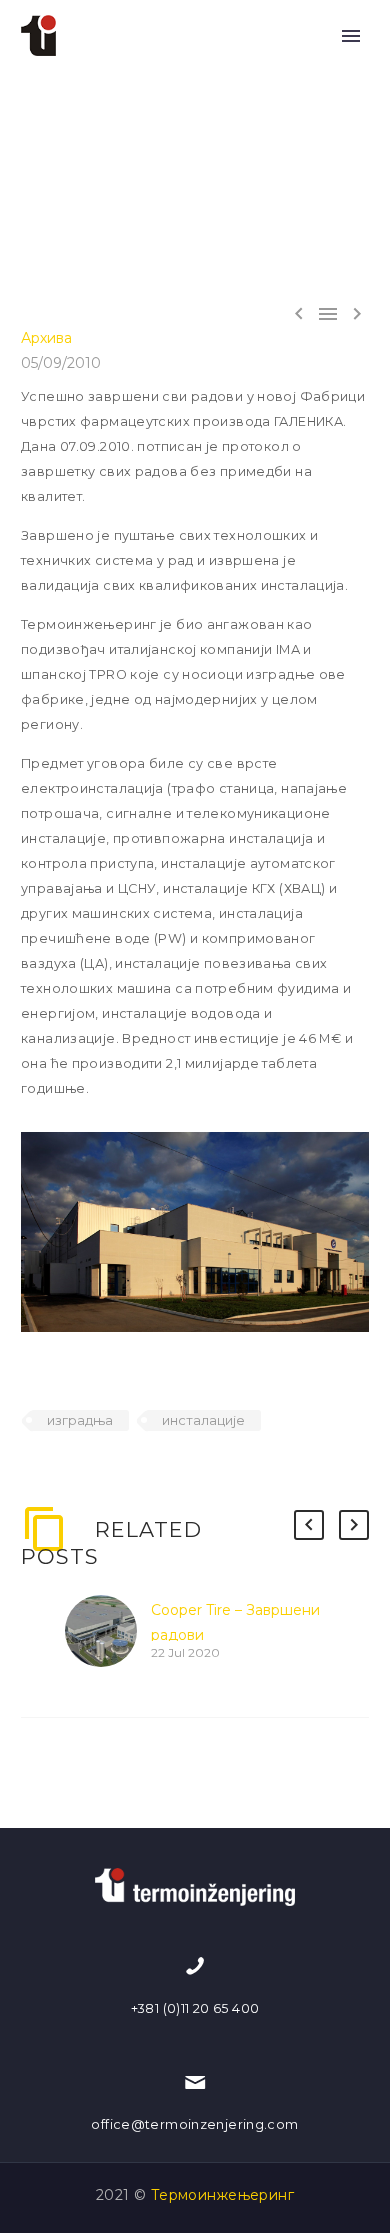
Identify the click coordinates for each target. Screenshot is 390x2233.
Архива (46, 338)
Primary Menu (351, 36)
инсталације (203, 1420)
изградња (80, 1420)
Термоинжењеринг (222, 2195)
